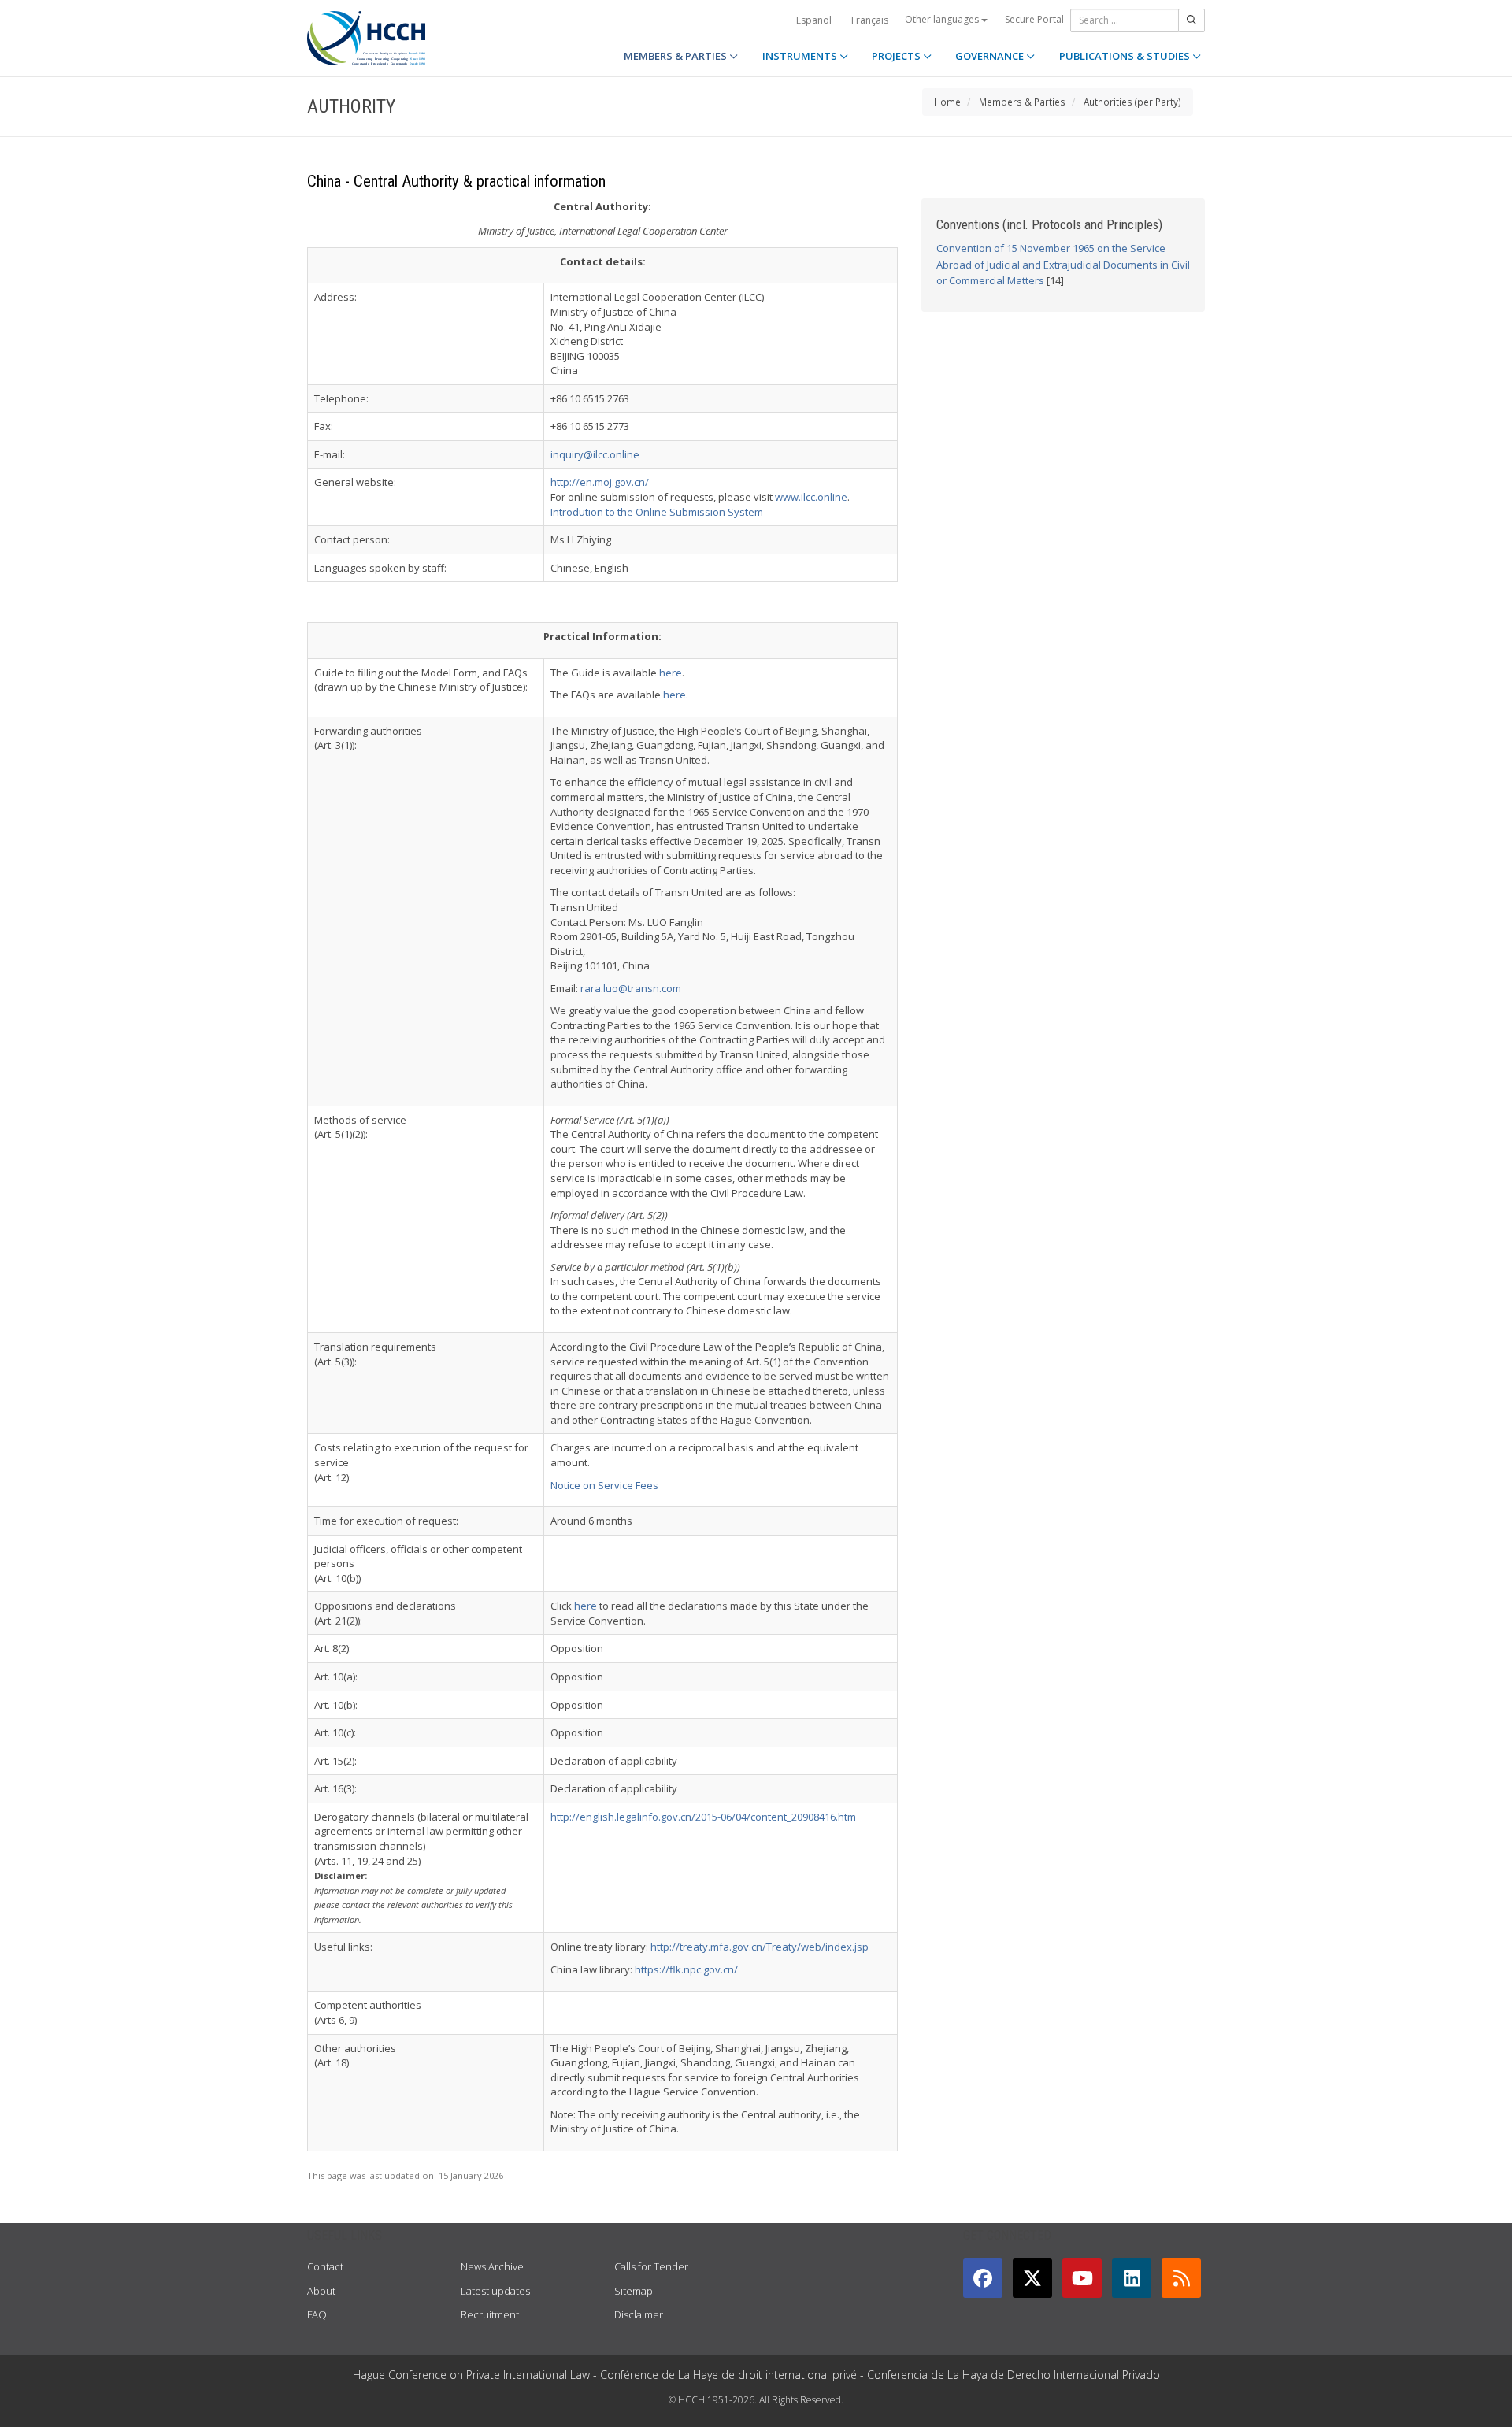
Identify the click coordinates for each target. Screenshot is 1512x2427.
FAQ (317, 2314)
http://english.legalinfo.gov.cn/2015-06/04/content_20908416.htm (703, 1817)
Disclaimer (639, 2314)
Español (814, 20)
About (321, 2291)
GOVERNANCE (991, 56)
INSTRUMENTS (801, 56)
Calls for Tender (651, 2266)
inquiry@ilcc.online (595, 454)
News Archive (492, 2266)
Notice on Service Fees (604, 1485)
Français (870, 20)
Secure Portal (1034, 19)
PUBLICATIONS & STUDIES (1126, 56)
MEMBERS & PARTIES (676, 56)
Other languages (943, 19)
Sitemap (634, 2291)
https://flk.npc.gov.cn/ (686, 1969)
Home (947, 102)
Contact (325, 2266)
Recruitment (490, 2314)
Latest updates (495, 2291)
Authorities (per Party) (1132, 102)
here (671, 673)
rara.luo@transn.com (631, 988)
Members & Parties (1022, 102)
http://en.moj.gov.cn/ (600, 482)
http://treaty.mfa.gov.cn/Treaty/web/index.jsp (760, 1947)
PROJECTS (897, 56)
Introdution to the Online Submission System (657, 512)
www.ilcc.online (811, 497)
